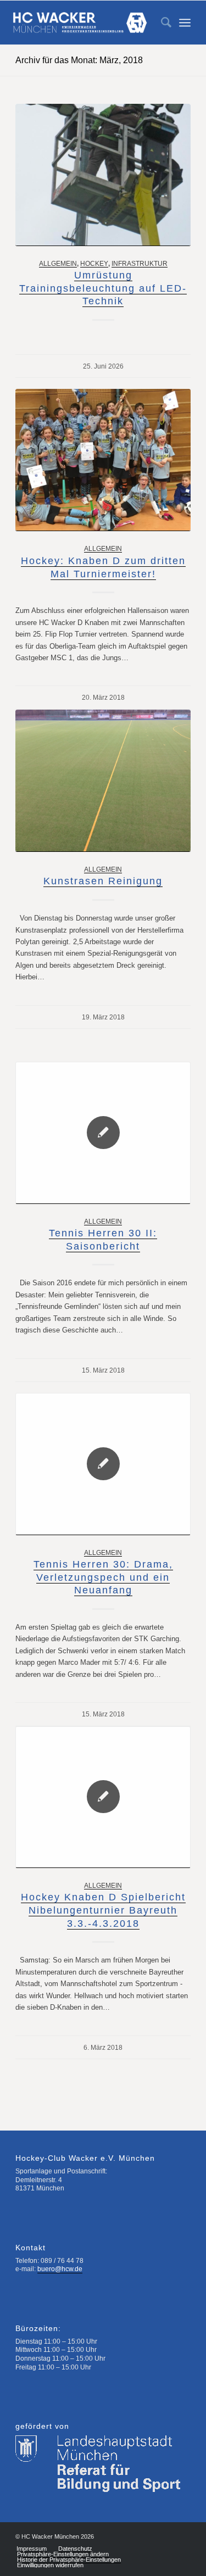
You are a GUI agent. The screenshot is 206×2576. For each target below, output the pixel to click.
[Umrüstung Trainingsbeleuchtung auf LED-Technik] (103, 175)
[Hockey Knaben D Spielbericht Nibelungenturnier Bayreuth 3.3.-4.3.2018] (103, 1797)
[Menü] (185, 23)
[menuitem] (161, 23)
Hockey (94, 263)
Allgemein (58, 263)
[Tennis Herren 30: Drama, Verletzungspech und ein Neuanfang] (103, 1464)
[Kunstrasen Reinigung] (103, 781)
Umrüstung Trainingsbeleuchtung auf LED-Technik (103, 288)
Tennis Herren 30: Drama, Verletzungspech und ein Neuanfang (103, 1577)
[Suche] (161, 23)
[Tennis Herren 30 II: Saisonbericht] (103, 1133)
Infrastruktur (140, 263)
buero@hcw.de (60, 2269)
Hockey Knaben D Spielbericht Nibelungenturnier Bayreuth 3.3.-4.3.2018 (103, 1910)
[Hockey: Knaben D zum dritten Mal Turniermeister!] (103, 460)
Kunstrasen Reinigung (103, 881)
